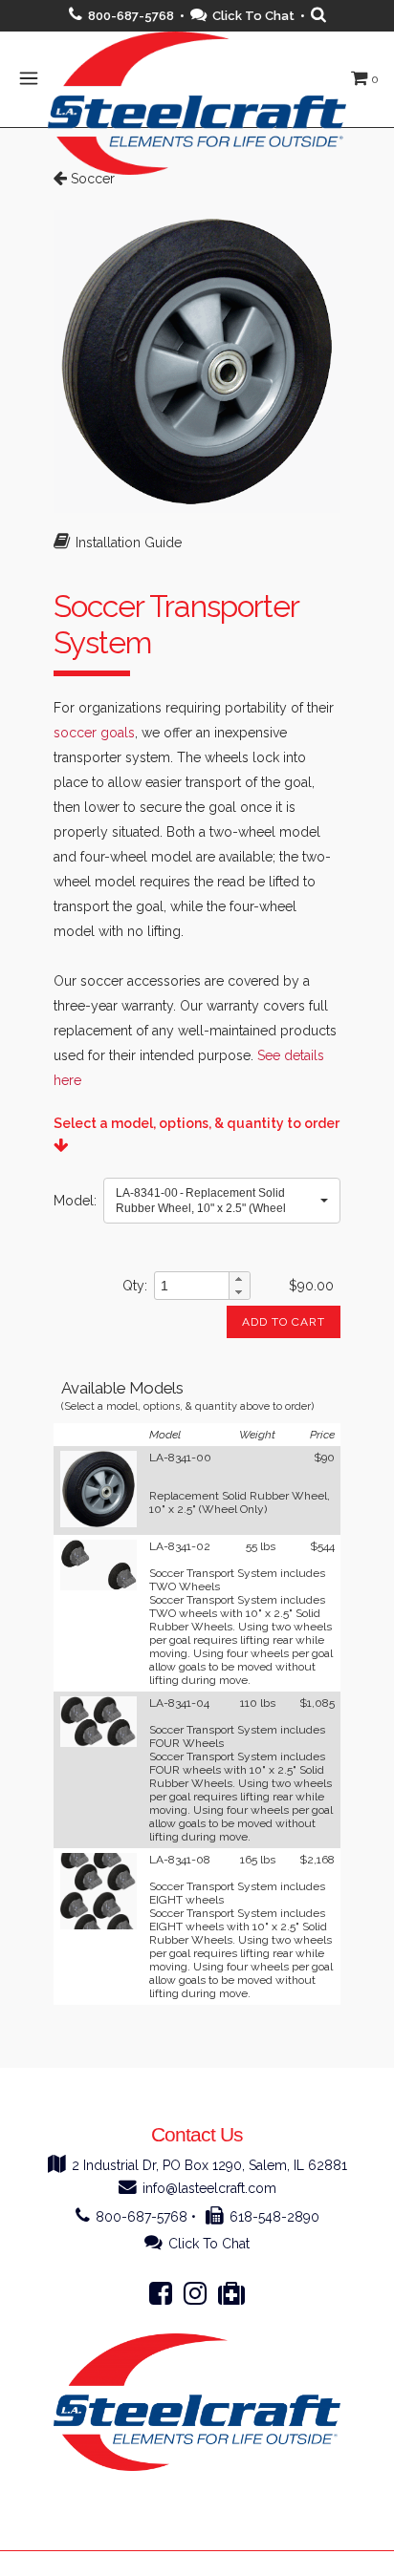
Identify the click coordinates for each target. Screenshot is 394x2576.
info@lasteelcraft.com (209, 2188)
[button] (222, 1201)
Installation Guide (129, 543)
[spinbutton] (192, 1286)
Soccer (91, 179)
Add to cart (284, 1322)
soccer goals (94, 733)
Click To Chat (253, 16)
